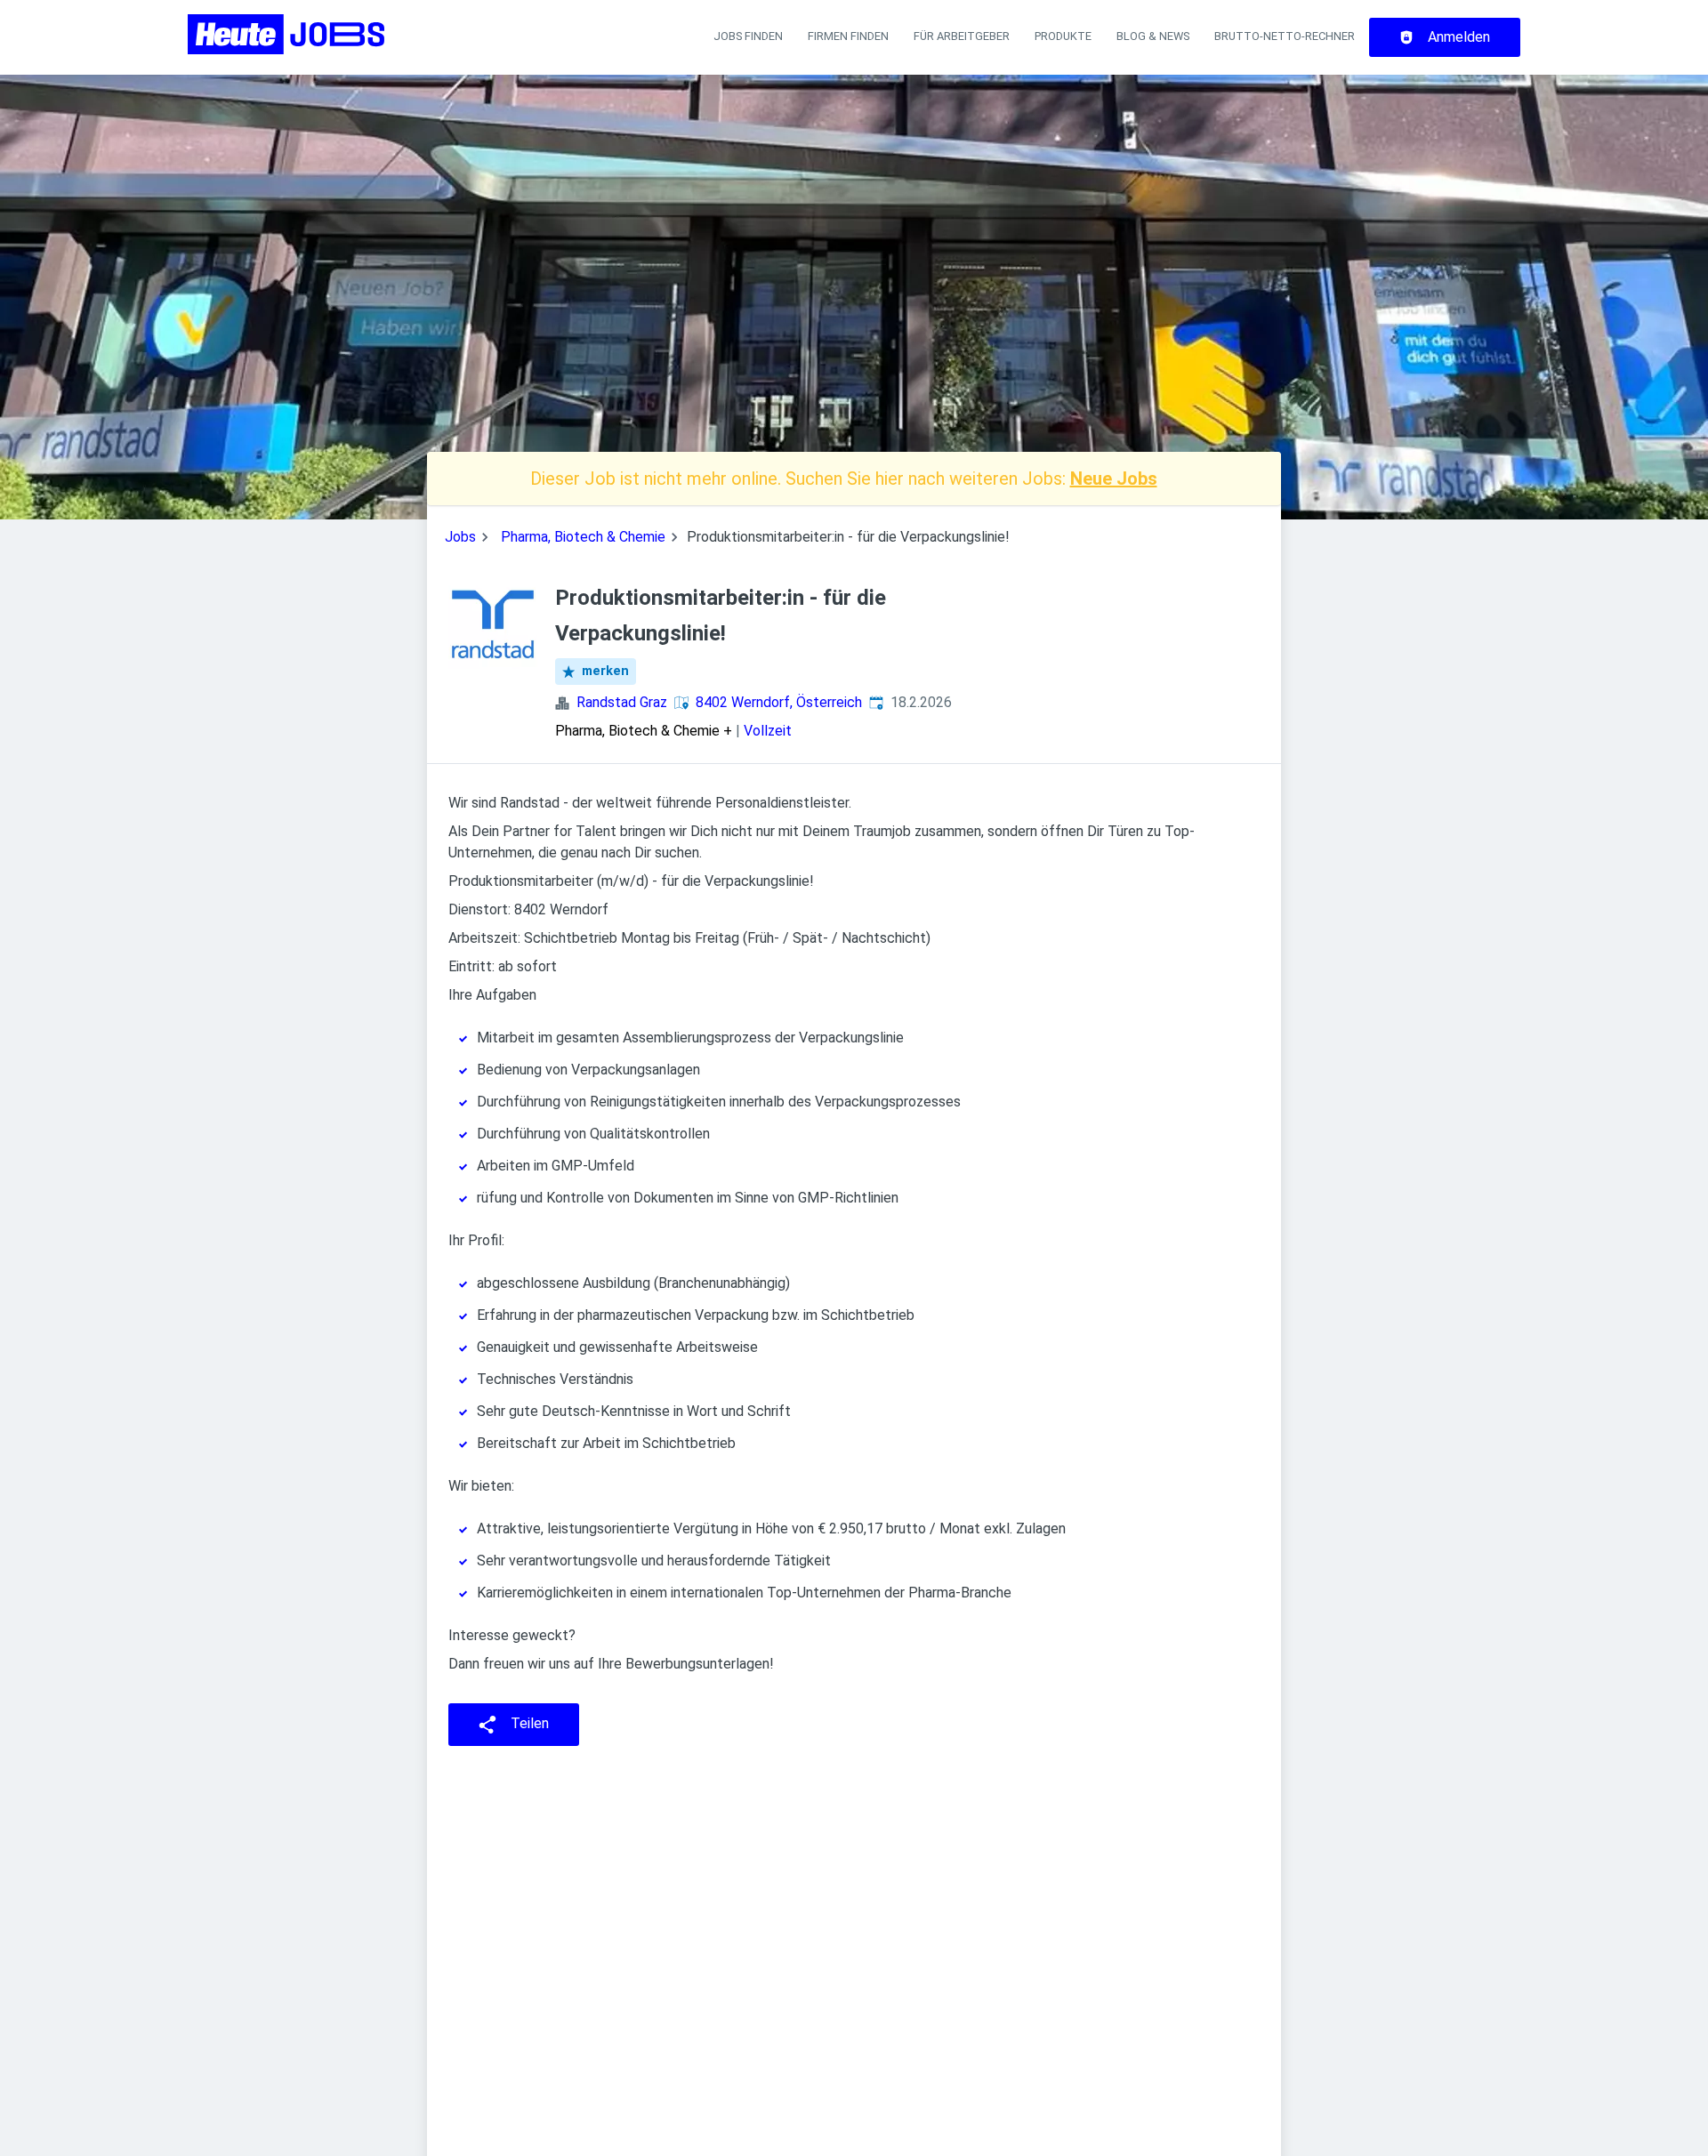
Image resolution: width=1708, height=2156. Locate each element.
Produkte (1063, 36)
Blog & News (1153, 36)
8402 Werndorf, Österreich (779, 702)
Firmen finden (848, 36)
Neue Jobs (1114, 479)
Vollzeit (768, 731)
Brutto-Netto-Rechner (1285, 36)
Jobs (460, 537)
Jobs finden (748, 36)
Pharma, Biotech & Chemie (583, 537)
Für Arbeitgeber (962, 36)
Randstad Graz (622, 702)
